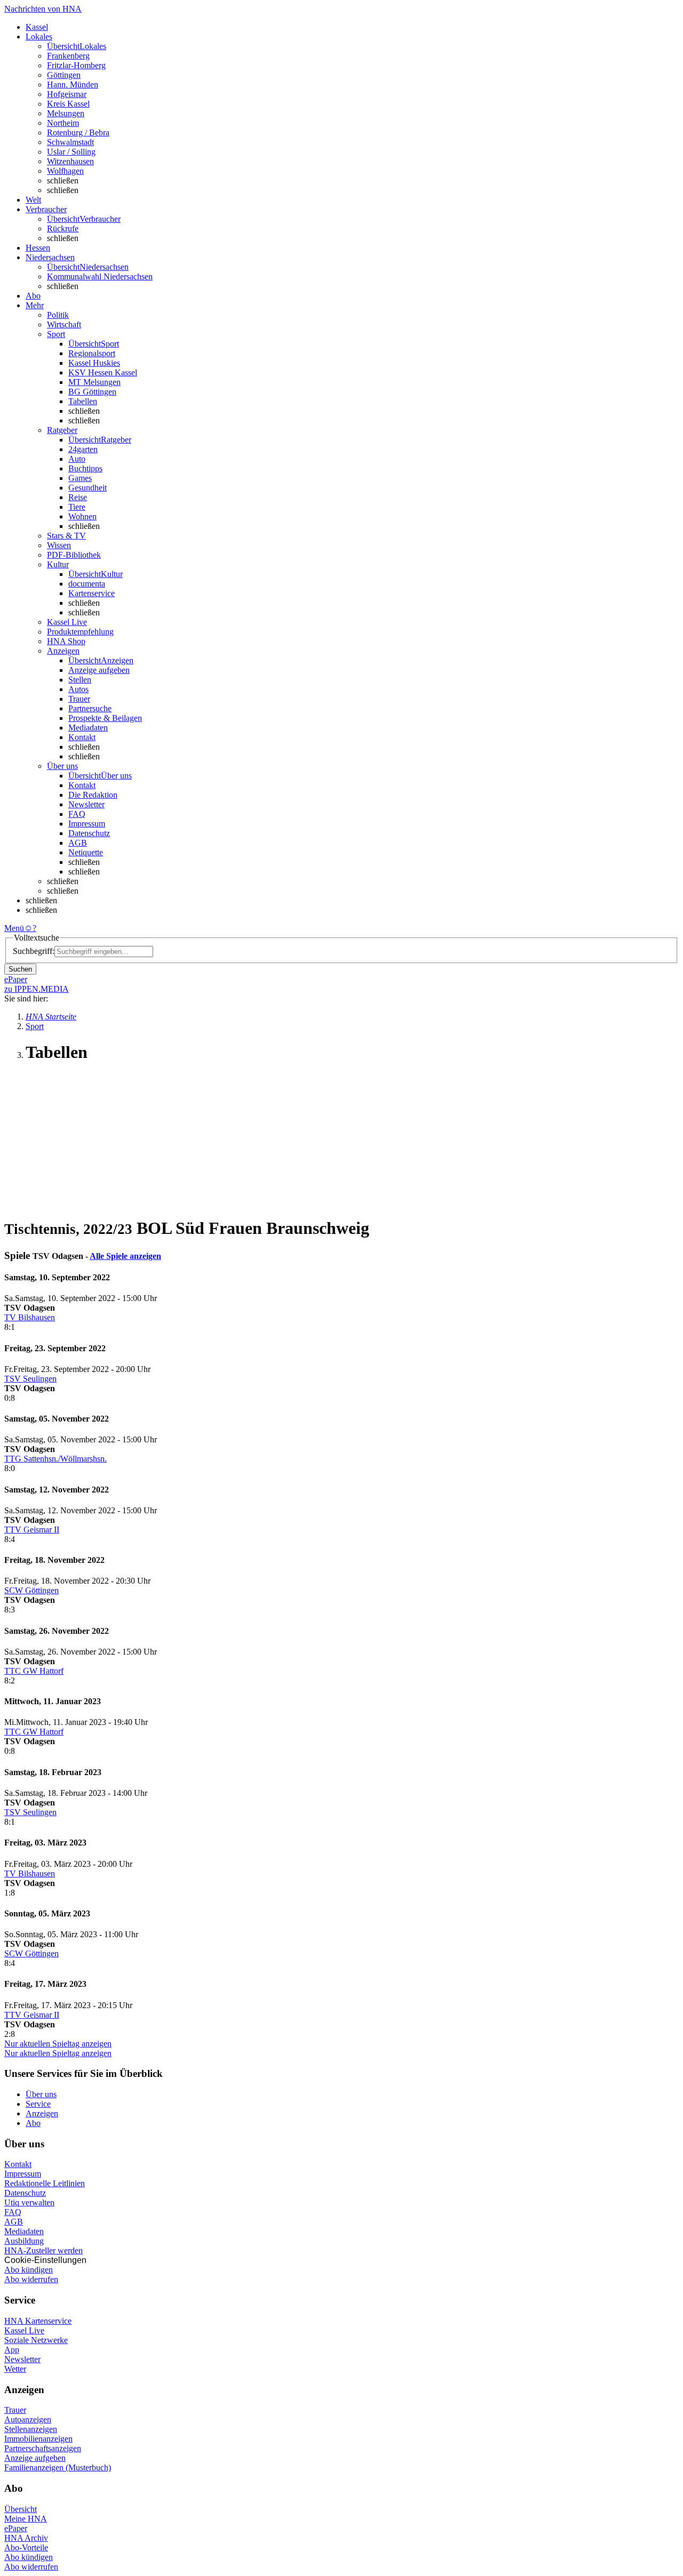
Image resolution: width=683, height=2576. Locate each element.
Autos (78, 689)
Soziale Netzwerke (36, 2340)
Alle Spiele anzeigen (125, 1256)
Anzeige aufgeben (99, 670)
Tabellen (83, 401)
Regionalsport (92, 353)
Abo (33, 2123)
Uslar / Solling (71, 152)
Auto (77, 459)
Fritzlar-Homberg (76, 65)
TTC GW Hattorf (34, 1671)
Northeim (63, 123)
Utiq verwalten (29, 2202)
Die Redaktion (93, 795)
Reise (78, 497)
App (12, 2350)
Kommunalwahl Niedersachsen (100, 276)
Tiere (77, 507)
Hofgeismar (67, 94)
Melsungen (66, 113)
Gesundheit (88, 488)
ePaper (16, 2528)
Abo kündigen (29, 2270)
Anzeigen (42, 2113)
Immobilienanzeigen (38, 2439)
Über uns (41, 2094)
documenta (87, 584)
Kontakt (82, 737)
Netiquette (86, 852)
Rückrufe (63, 228)
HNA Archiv (26, 2538)
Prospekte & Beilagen (105, 718)
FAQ (77, 814)
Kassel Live (24, 2330)
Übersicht (21, 2509)
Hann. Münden (73, 85)
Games (80, 478)
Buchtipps (85, 468)
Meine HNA (26, 2519)
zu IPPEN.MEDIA (37, 989)
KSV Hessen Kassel (103, 372)
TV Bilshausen (30, 1317)
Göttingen (64, 75)
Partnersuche (90, 708)
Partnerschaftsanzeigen (43, 2448)
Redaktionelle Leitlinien (45, 2183)
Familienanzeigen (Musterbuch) (58, 2467)
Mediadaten (88, 728)
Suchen (20, 969)
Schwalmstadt (70, 142)
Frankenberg (68, 56)
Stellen (80, 680)
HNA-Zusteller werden (43, 2250)
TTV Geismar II (32, 1530)
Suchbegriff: (34, 951)
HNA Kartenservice (38, 2321)
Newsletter (86, 804)
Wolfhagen (65, 171)
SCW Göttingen (31, 1590)
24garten (83, 449)
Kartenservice (92, 593)
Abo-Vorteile (26, 2547)
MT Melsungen (94, 382)
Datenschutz (89, 833)
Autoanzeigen (28, 2419)
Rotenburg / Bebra (78, 133)
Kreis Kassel (68, 104)
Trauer (79, 699)
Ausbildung (24, 2241)
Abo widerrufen (31, 2279)
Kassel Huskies (94, 363)
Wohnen (82, 516)
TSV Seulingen (30, 1379)
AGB (78, 843)
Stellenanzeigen (31, 2429)
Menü (14, 928)
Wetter (15, 2369)
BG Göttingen (92, 392)
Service (38, 2104)
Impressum (87, 824)
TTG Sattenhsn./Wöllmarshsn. (55, 1459)
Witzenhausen (70, 161)
